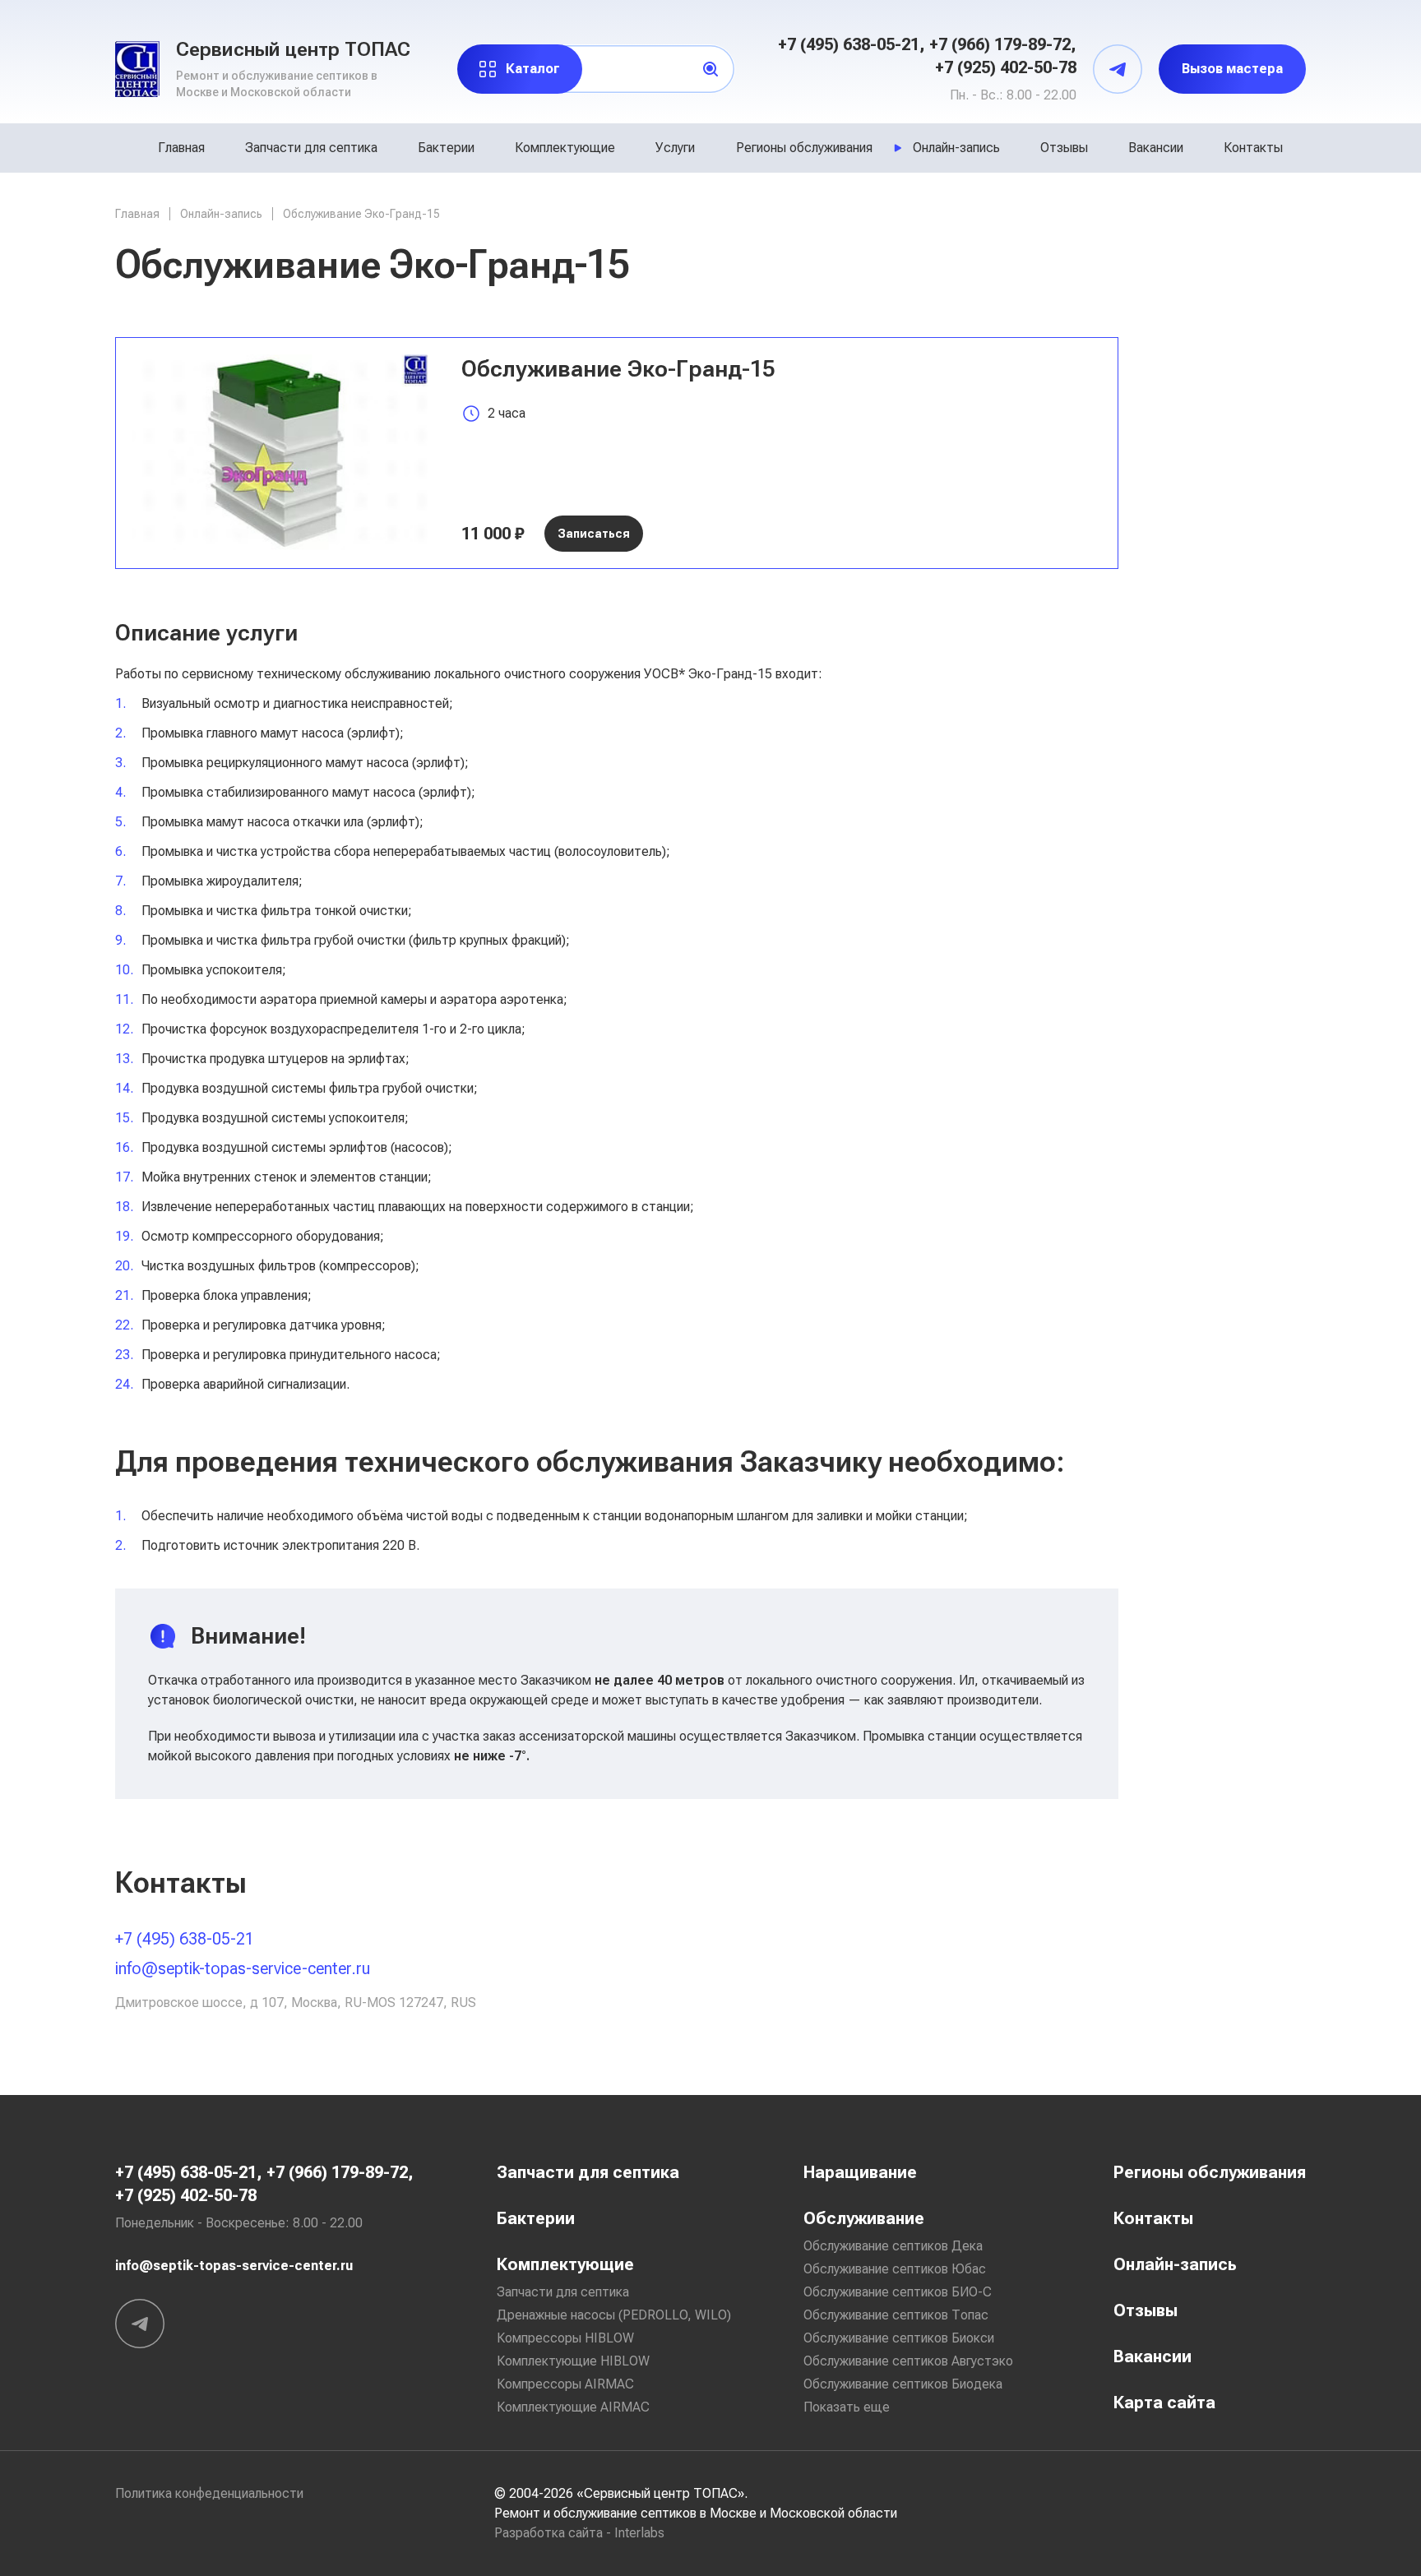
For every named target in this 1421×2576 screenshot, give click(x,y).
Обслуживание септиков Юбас (895, 2269)
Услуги (675, 148)
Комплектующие (565, 148)
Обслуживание (864, 2218)
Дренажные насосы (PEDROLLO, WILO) (614, 2315)
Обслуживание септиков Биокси (899, 2338)
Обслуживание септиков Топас (896, 2315)
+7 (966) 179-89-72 (1000, 44)
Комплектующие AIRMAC (573, 2407)
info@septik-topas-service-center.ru (243, 1968)
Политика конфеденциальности (209, 2493)
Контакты (1253, 148)
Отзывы (1064, 148)
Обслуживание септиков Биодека (903, 2384)
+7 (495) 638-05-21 (849, 44)
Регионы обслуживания (804, 148)
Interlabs (639, 2533)
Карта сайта (1164, 2403)
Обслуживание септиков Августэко (908, 2361)
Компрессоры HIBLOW (565, 2338)
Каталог (533, 69)
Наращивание (860, 2172)
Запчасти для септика (311, 148)
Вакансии (1156, 148)
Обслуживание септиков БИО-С (898, 2292)
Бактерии (446, 148)
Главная (181, 148)
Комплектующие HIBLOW (573, 2361)
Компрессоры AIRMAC (565, 2384)
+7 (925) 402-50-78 (1006, 67)
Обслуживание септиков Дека (893, 2246)
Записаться (594, 534)
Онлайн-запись (956, 148)
